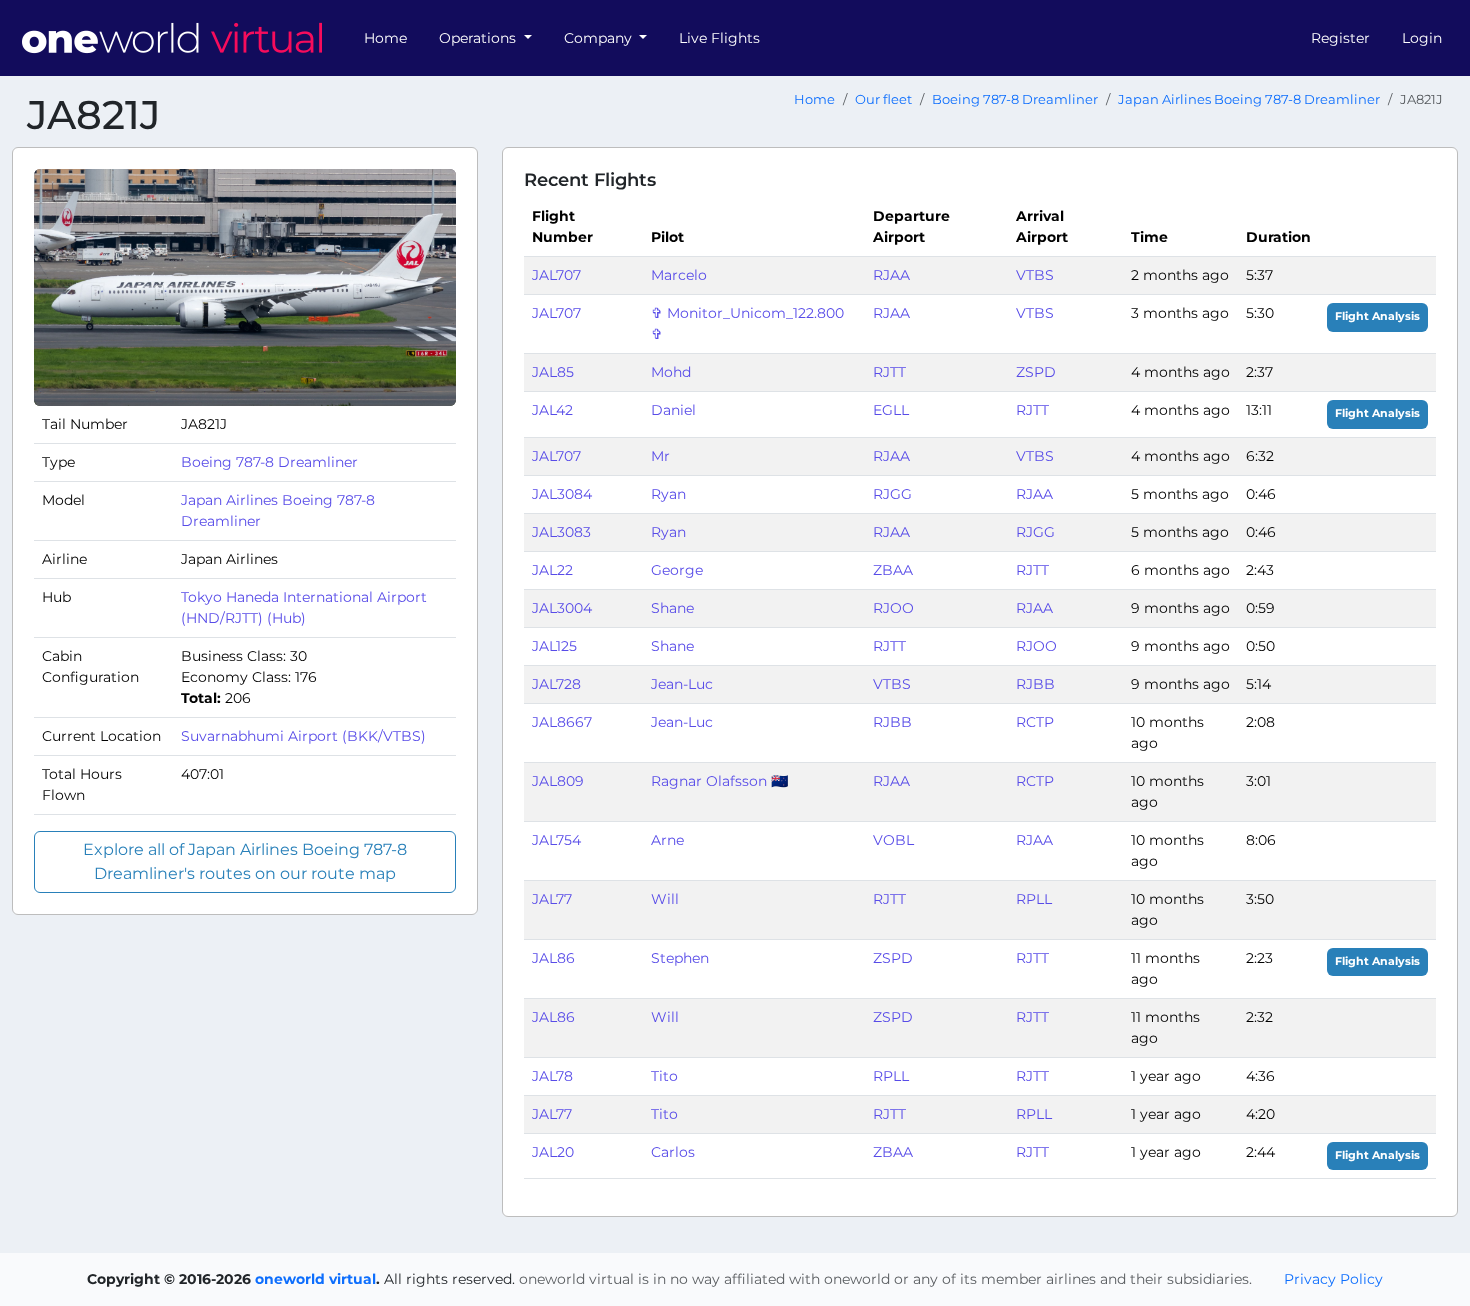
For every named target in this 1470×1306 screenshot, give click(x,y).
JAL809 (558, 781)
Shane (672, 608)
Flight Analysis (1377, 316)
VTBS (1035, 275)
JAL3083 (561, 532)
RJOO (893, 608)
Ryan (668, 494)
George (677, 570)
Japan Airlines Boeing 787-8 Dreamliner (1249, 99)
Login (1422, 38)
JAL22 (552, 570)
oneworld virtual (315, 1279)
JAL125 (554, 646)
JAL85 (553, 372)
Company (600, 38)
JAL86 (553, 958)
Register (1340, 38)
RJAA (891, 275)
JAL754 (556, 840)
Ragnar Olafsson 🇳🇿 (719, 781)
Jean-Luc (682, 684)
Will (665, 899)
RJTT (889, 372)
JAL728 (556, 684)
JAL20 (553, 1152)
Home (385, 38)
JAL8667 (562, 722)
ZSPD (1036, 372)
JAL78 (552, 1076)
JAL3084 (562, 494)
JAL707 (556, 275)
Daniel (673, 410)
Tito (664, 1076)
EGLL (891, 410)
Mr (660, 456)
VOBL (893, 840)
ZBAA (893, 570)
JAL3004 (562, 608)
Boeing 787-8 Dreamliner (1015, 99)
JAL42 (552, 410)
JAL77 (552, 899)
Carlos (673, 1152)
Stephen (680, 958)
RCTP (1035, 722)
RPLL (1034, 899)
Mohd (671, 372)
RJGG (892, 494)
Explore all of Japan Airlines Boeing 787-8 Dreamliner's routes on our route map (245, 861)
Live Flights (719, 38)
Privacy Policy (1333, 1279)
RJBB (1035, 684)
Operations (479, 38)
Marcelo (679, 275)
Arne (667, 840)
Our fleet (883, 99)
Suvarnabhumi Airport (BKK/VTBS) (303, 736)
